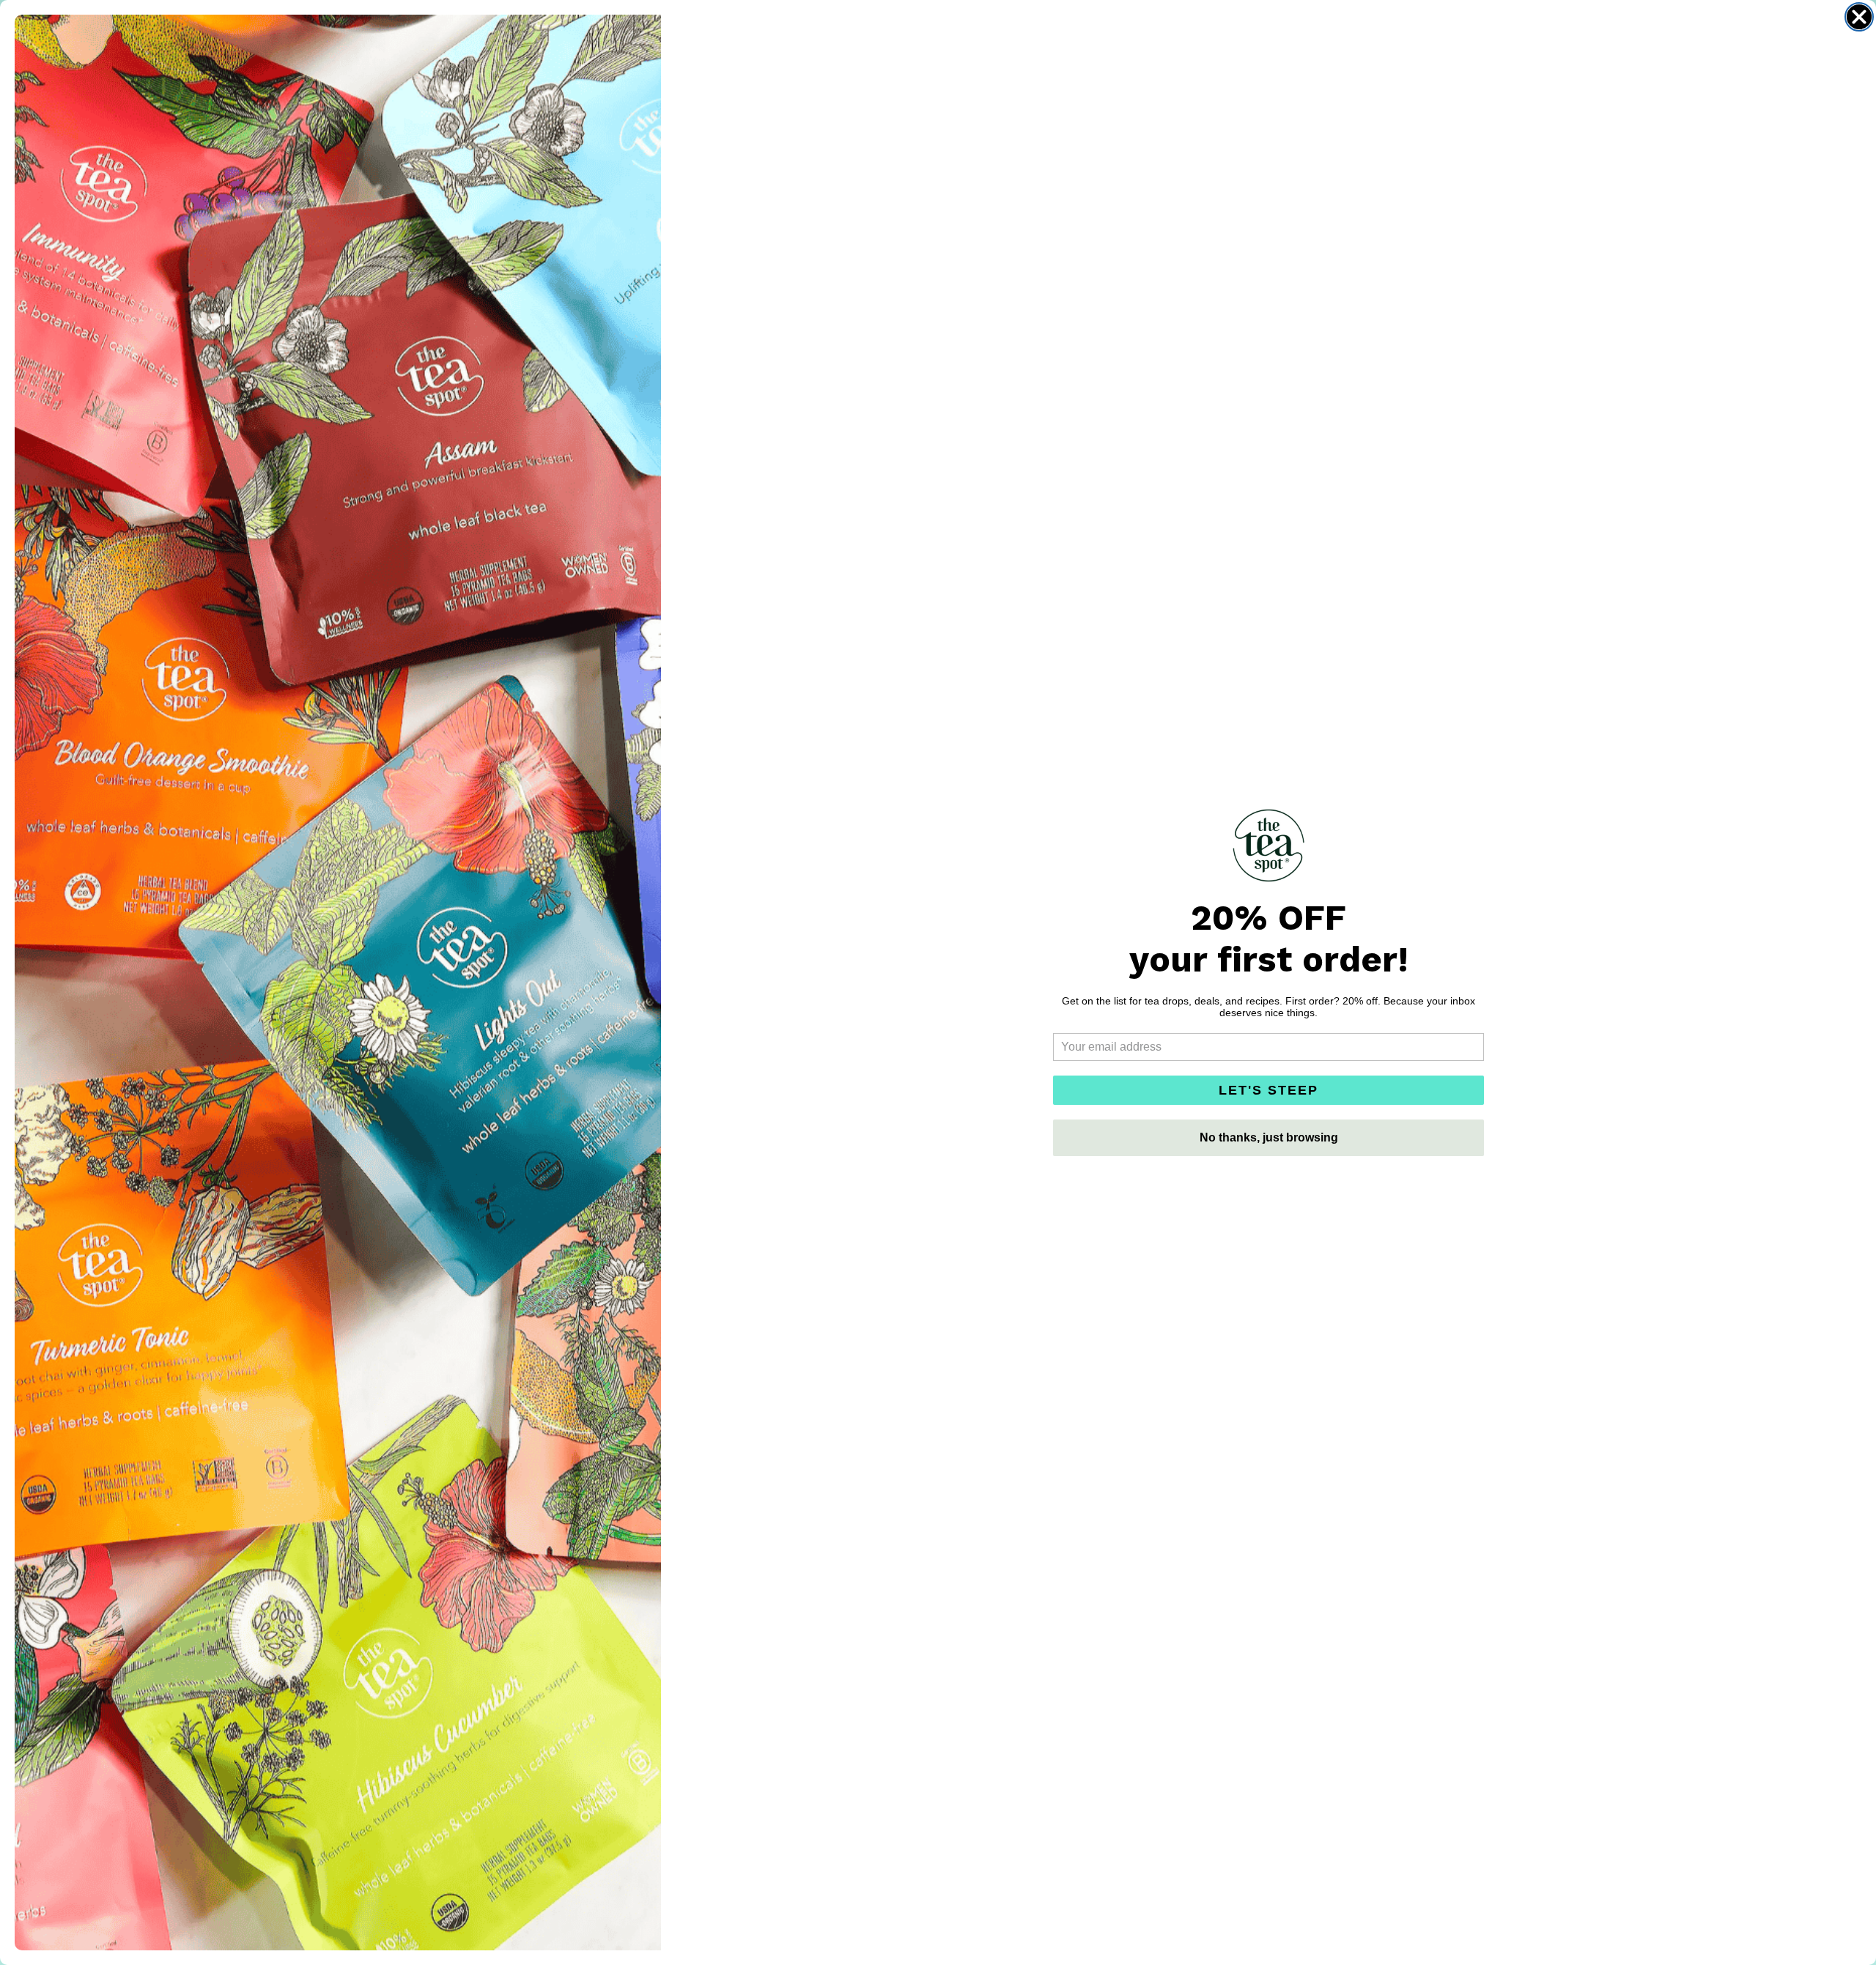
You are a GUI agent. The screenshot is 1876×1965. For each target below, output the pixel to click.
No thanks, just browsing (1269, 1137)
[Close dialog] (1859, 17)
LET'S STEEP (1268, 1090)
